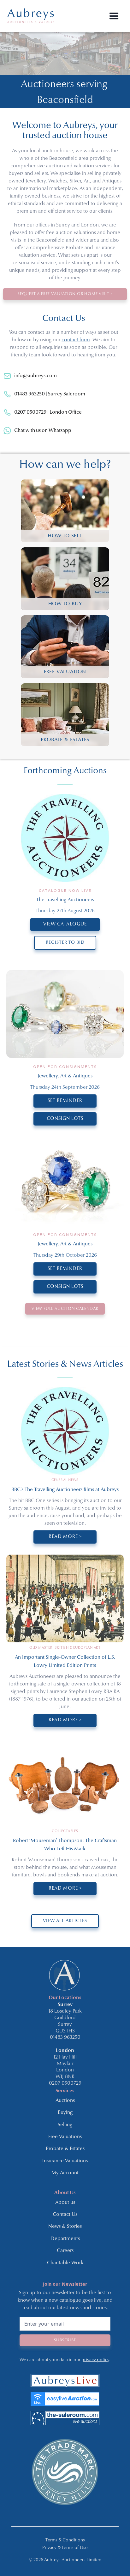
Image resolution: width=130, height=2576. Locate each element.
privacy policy (95, 2360)
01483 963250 (65, 2037)
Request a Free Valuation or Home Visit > (65, 294)
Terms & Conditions (65, 2540)
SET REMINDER (65, 1101)
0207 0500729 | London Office (48, 412)
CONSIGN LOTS (65, 1119)
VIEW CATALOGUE (65, 924)
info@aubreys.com (35, 376)
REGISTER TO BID (65, 943)
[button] (114, 16)
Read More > (65, 1537)
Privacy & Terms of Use (65, 2548)
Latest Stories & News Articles (65, 1364)
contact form (76, 340)
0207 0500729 (65, 2083)
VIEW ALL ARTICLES (65, 1921)
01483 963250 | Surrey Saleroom (50, 394)
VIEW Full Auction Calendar (65, 1309)
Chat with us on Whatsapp (43, 431)
